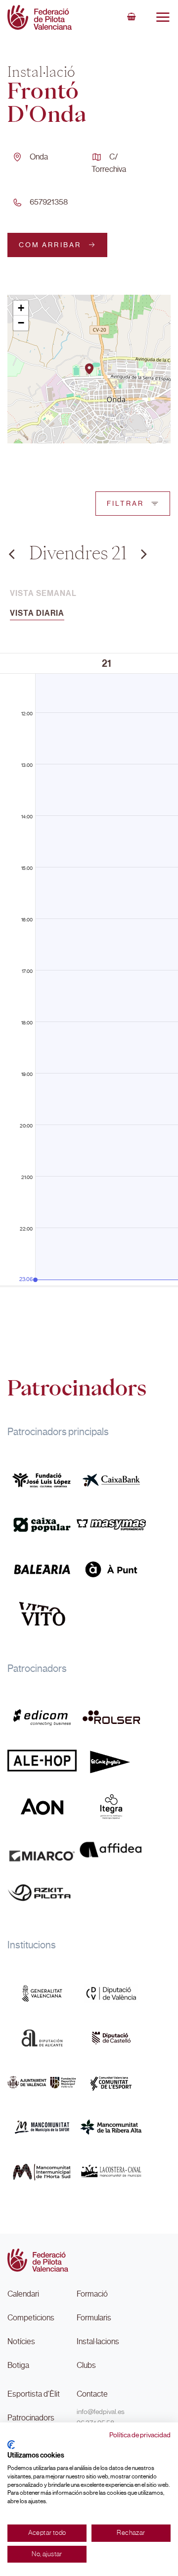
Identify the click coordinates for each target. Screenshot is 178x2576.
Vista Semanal (43, 593)
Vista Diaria (37, 613)
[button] (89, 369)
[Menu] (163, 17)
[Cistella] (132, 17)
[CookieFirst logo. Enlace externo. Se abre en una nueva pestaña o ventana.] (11, 2445)
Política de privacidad (140, 2435)
